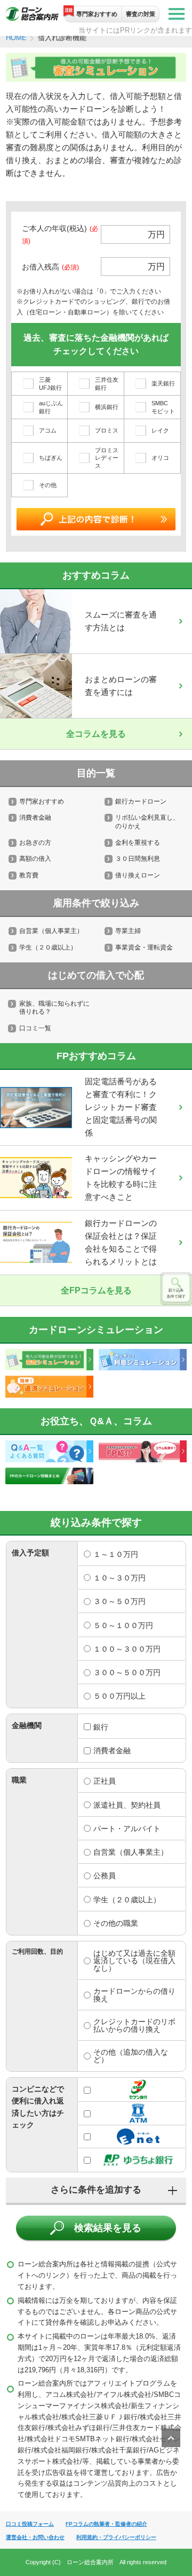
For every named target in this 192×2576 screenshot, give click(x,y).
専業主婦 (128, 931)
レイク (160, 430)
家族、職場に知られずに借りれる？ (54, 1008)
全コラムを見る (96, 734)
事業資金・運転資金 (144, 947)
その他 (48, 485)
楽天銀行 (163, 383)
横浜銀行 (107, 407)
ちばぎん (51, 458)
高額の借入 (35, 859)
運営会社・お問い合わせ (35, 2537)
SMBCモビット (163, 407)
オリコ (160, 458)
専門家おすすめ (97, 14)
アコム (48, 430)
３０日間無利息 (138, 859)
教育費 (29, 875)
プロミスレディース (107, 458)
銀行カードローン (141, 801)
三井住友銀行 (107, 383)
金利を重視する (138, 843)
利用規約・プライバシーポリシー (116, 2537)
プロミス (107, 430)
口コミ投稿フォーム (30, 2524)
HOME (16, 38)
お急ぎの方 (35, 843)
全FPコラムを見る (96, 1290)
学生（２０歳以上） (48, 947)
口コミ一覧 (35, 1028)
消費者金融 (35, 817)
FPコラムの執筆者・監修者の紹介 (106, 2524)
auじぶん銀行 (51, 407)
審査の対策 (141, 14)
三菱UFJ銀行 (50, 383)
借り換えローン (138, 875)
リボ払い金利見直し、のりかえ (147, 822)
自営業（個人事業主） (51, 931)
